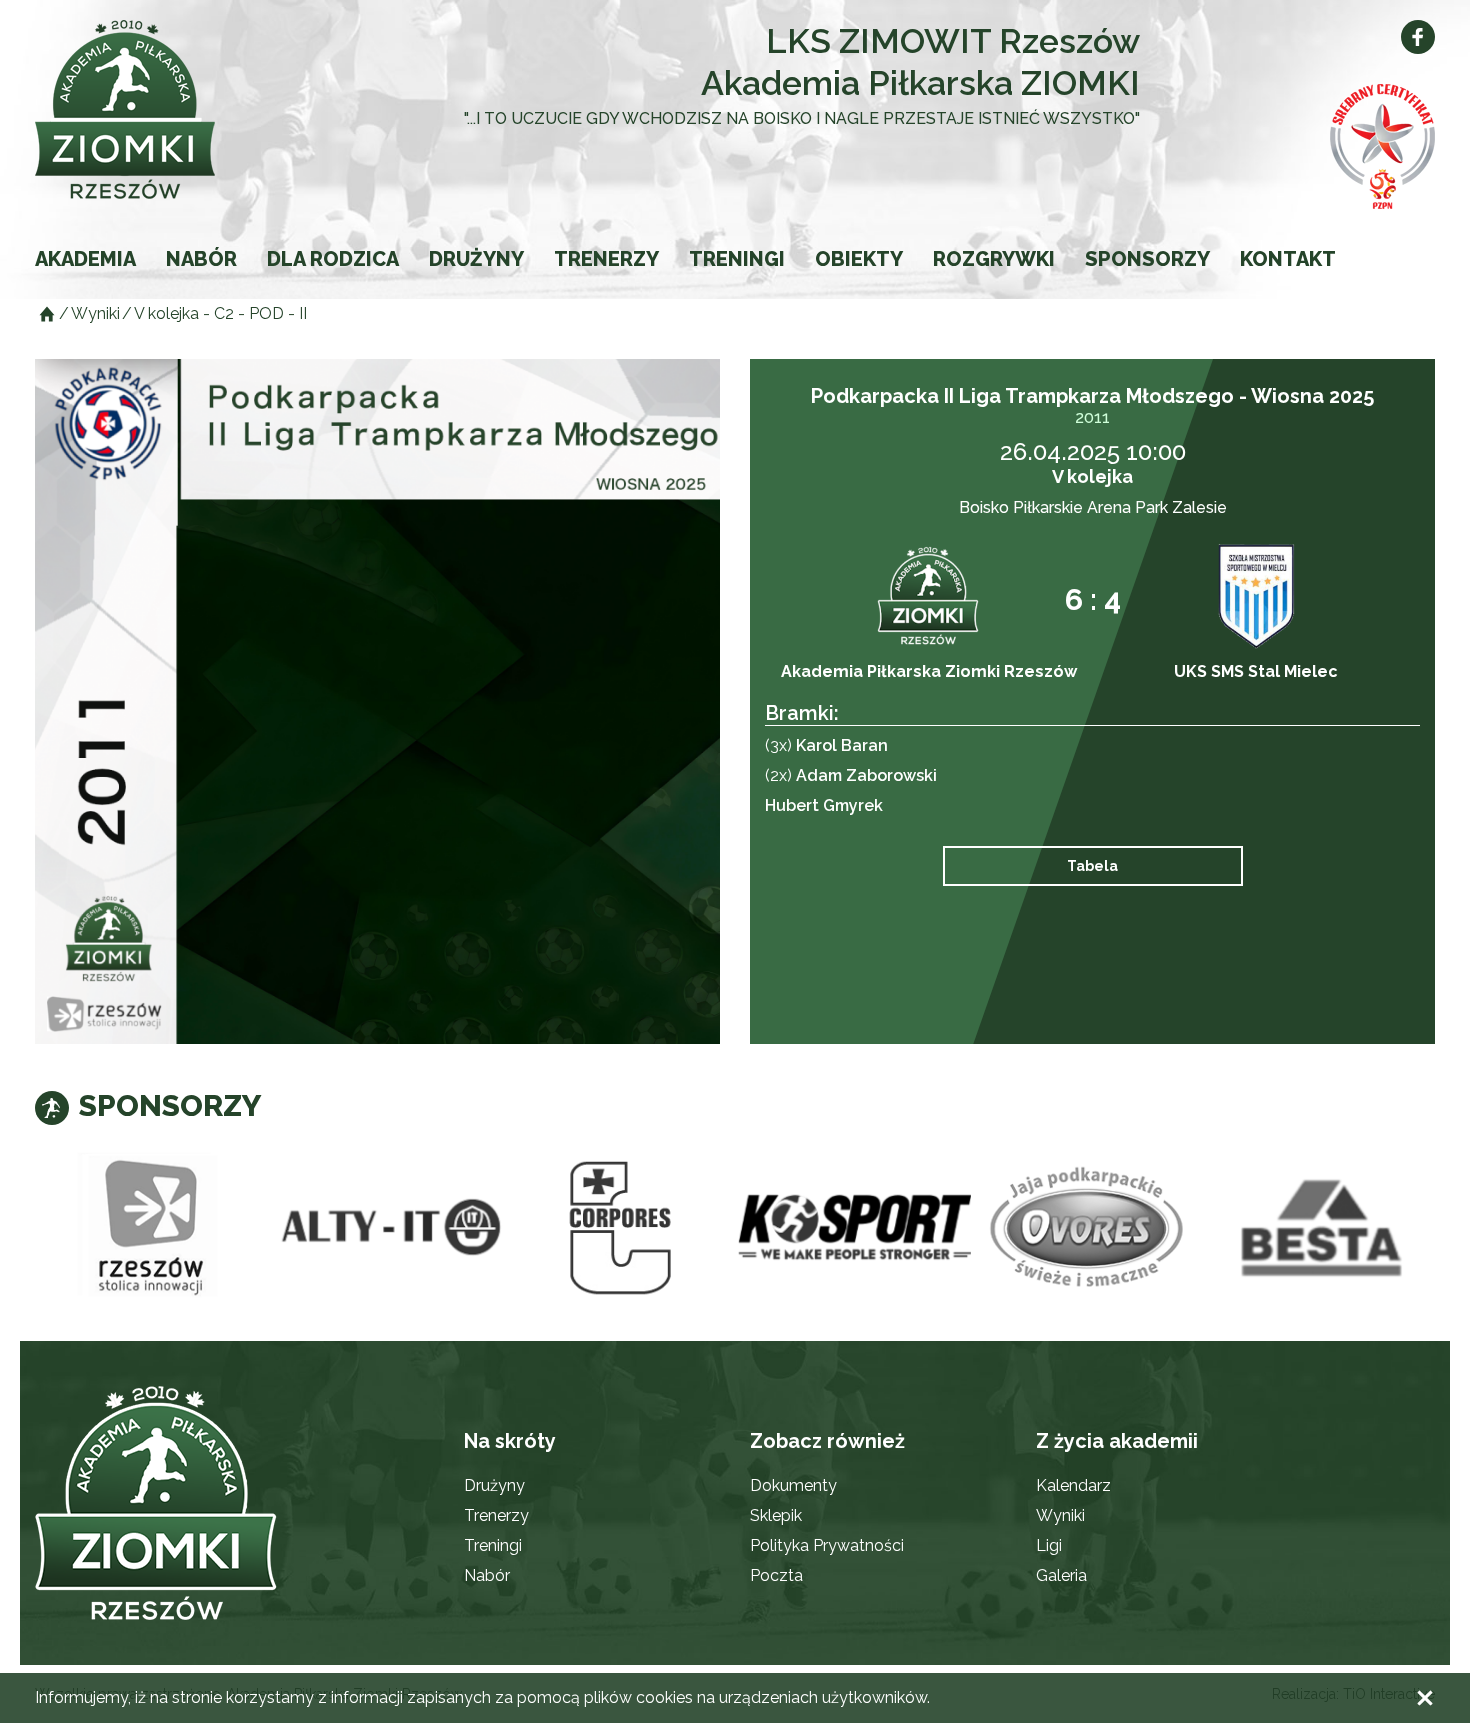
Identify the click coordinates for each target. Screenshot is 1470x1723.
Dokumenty (793, 1485)
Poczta (776, 1575)
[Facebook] (1418, 37)
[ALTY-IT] (386, 1228)
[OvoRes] (1088, 1228)
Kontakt (1288, 259)
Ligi (1049, 1545)
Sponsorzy (1147, 259)
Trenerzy (606, 259)
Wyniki (1060, 1515)
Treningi (737, 259)
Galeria (1061, 1575)
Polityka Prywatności (827, 1545)
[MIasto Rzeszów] (152, 1228)
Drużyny (476, 259)
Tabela (1092, 866)
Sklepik (776, 1515)
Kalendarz (1073, 1485)
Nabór (201, 259)
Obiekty (859, 259)
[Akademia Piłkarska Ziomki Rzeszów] (175, 109)
